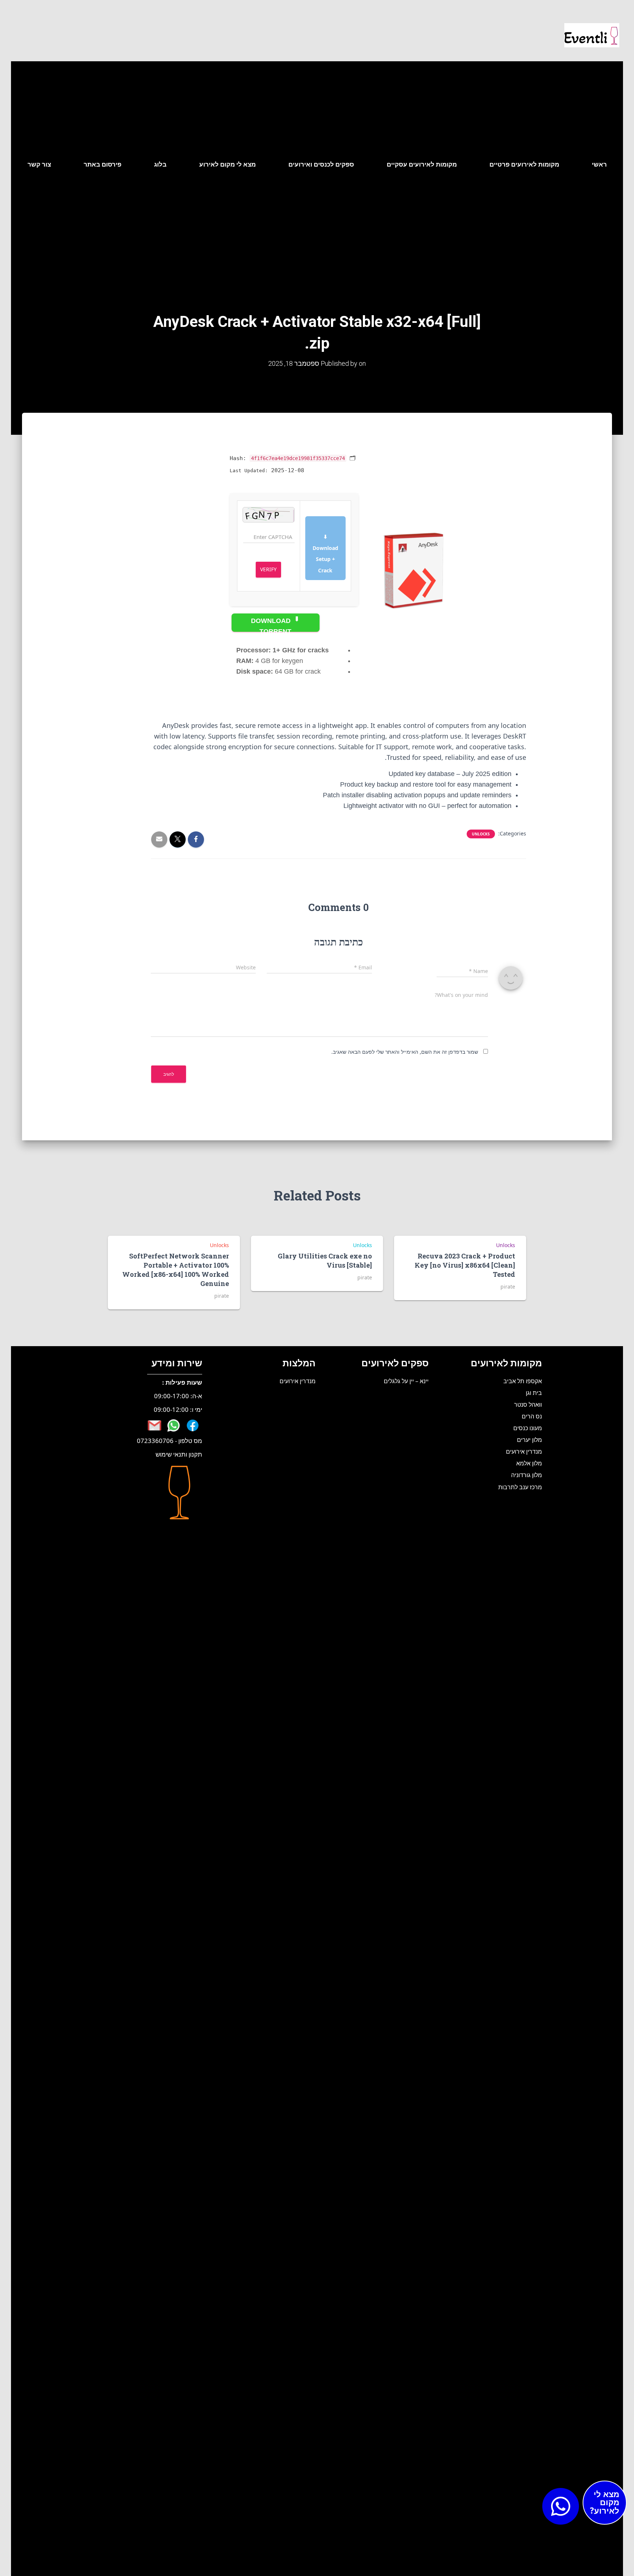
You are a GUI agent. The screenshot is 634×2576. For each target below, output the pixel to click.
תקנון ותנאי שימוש (179, 1454)
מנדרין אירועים (524, 1451)
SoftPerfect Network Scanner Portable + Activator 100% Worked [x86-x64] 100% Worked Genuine (176, 1270)
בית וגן (534, 1393)
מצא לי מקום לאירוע (227, 164)
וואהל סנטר (528, 1404)
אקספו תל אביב (523, 1381)
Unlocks (481, 834)
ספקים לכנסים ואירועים (321, 164)
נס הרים (532, 1416)
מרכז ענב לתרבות (520, 1487)
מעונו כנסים (528, 1428)
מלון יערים (529, 1440)
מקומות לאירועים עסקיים (422, 164)
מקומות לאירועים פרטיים (524, 164)
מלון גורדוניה (526, 1475)
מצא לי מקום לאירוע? (605, 2502)
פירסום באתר (103, 164)
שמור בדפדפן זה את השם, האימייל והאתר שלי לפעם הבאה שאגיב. (405, 1052)
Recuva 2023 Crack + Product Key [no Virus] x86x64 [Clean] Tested (465, 1265)
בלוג (160, 164)
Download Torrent (272, 624)
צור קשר (39, 164)
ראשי (599, 164)
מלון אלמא (529, 1463)
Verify (268, 569)
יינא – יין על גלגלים (406, 1381)
